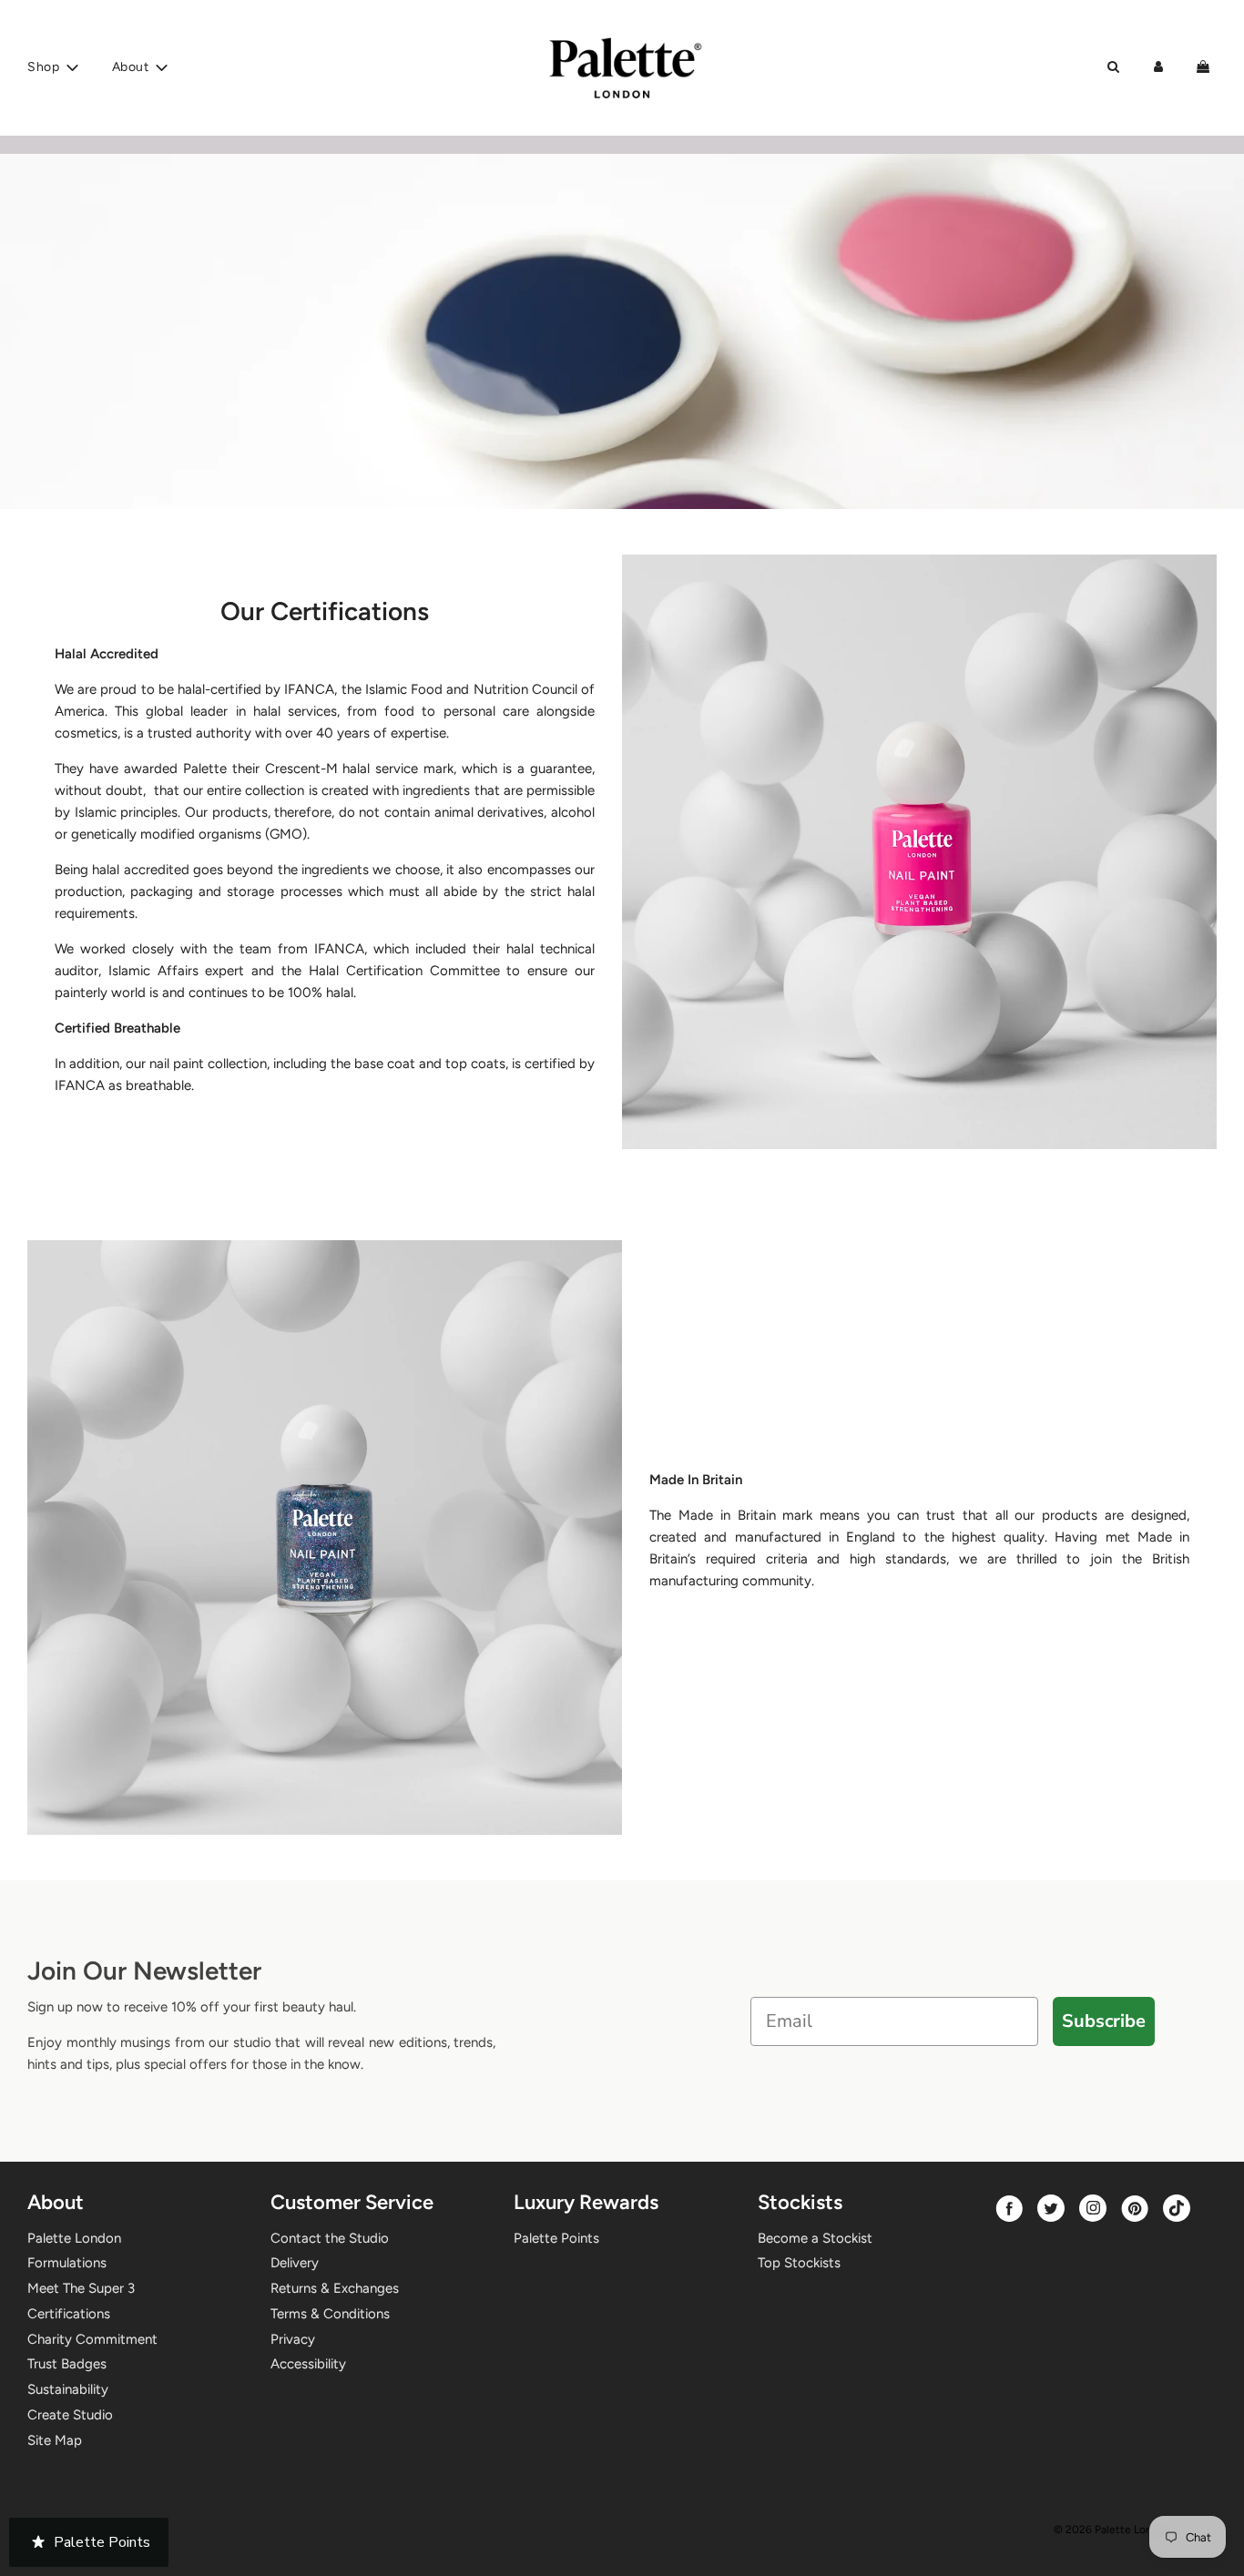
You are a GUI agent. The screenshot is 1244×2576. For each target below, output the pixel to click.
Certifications (69, 2314)
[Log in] (1158, 67)
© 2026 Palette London (1112, 2530)
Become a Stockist (815, 2238)
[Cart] (1205, 67)
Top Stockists (799, 2263)
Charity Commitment (92, 2339)
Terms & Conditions (330, 2314)
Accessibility (308, 2364)
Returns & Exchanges (335, 2288)
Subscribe (1104, 2021)
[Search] (1113, 67)
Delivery (295, 2263)
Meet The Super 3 (81, 2288)
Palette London (74, 2238)
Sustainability (68, 2389)
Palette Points (556, 2238)
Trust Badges (67, 2364)
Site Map (55, 2440)
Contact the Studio (330, 2238)
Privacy (293, 2339)
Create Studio (70, 2415)
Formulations (67, 2263)
